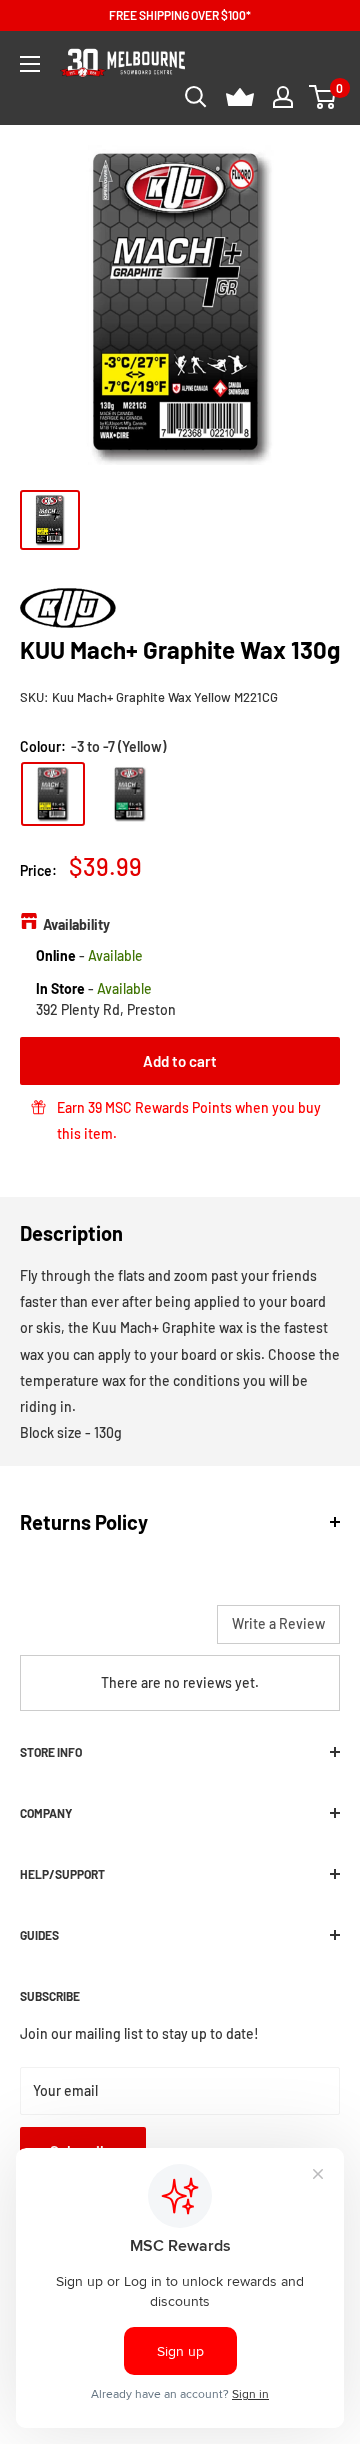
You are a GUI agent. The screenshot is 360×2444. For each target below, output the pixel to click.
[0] (323, 97)
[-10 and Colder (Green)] (130, 794)
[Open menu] (30, 64)
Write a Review (278, 1623)
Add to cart (180, 1061)
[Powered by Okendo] (70, 1632)
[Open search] (196, 97)
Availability (76, 924)
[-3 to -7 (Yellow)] (53, 794)
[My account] (283, 97)
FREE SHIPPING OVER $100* (180, 15)
